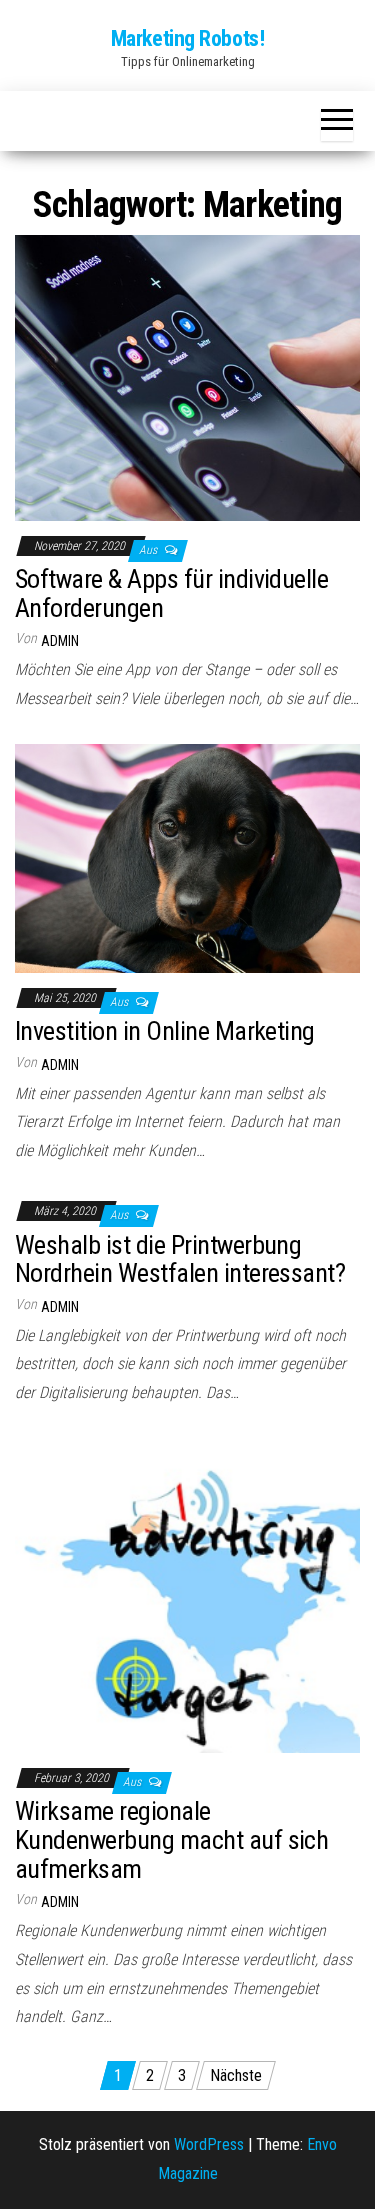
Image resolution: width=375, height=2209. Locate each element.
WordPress (209, 2144)
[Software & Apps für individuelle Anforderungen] (187, 376)
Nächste (236, 2075)
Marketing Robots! (188, 38)
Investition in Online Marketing (165, 1031)
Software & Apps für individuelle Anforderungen (171, 593)
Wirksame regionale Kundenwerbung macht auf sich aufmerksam (171, 1839)
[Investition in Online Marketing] (187, 856)
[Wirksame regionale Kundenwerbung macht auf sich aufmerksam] (187, 1594)
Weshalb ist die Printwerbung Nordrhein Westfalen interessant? (180, 1259)
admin (60, 641)
